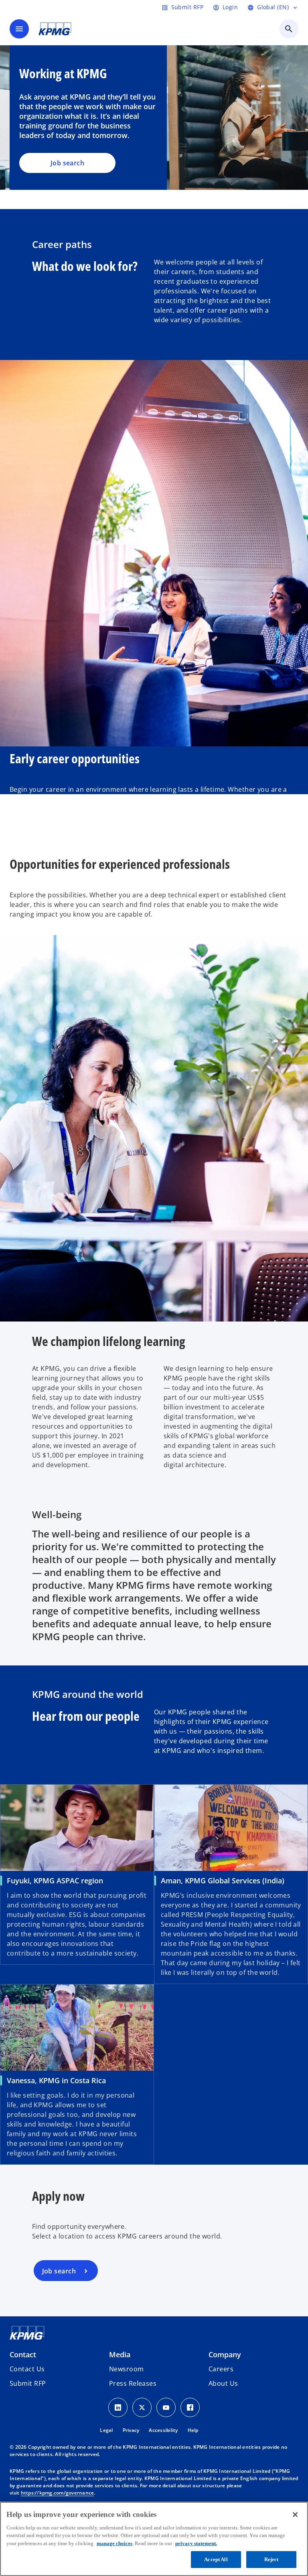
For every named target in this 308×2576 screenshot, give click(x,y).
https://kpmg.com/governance (58, 2493)
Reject (272, 2559)
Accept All (216, 2559)
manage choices (114, 2543)
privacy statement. (196, 2543)
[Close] (295, 2515)
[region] (154, 2539)
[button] (28, 2383)
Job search (67, 163)
